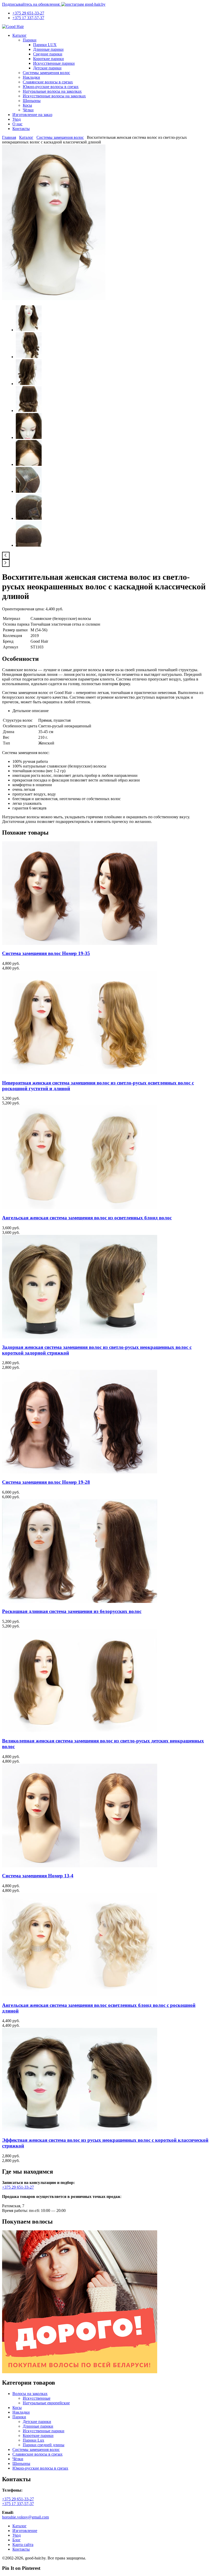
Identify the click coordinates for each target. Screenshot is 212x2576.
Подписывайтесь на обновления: (32, 4)
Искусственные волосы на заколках (54, 96)
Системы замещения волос (46, 73)
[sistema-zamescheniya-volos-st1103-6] (29, 464)
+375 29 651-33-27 (28, 13)
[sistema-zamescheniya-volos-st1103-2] (29, 357)
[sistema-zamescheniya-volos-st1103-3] (29, 384)
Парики (30, 40)
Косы (27, 105)
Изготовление (25, 2531)
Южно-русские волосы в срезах (51, 87)
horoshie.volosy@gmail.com (25, 2517)
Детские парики (47, 68)
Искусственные (37, 2398)
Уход (17, 119)
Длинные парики (48, 49)
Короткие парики (48, 59)
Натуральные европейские (46, 2403)
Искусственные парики (54, 63)
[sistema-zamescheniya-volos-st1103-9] (29, 545)
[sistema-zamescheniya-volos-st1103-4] (29, 411)
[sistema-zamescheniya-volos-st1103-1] (54, 299)
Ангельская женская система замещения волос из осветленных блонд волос (87, 1218)
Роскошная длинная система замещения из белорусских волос (72, 1611)
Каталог (20, 35)
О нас (17, 124)
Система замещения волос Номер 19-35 (46, 953)
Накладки (31, 77)
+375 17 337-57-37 (28, 18)
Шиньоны (32, 101)
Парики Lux (33, 2440)
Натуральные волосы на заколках (52, 91)
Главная (9, 137)
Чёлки (28, 110)
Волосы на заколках (30, 2394)
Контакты (21, 129)
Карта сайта (23, 2545)
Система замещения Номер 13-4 (38, 1876)
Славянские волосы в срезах (48, 82)
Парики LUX (45, 45)
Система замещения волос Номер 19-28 (46, 1482)
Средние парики (48, 54)
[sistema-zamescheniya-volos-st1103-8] (29, 518)
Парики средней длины (44, 2445)
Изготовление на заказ (32, 115)
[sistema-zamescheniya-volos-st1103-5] (29, 437)
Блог (17, 2540)
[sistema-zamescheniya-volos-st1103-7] (29, 491)
